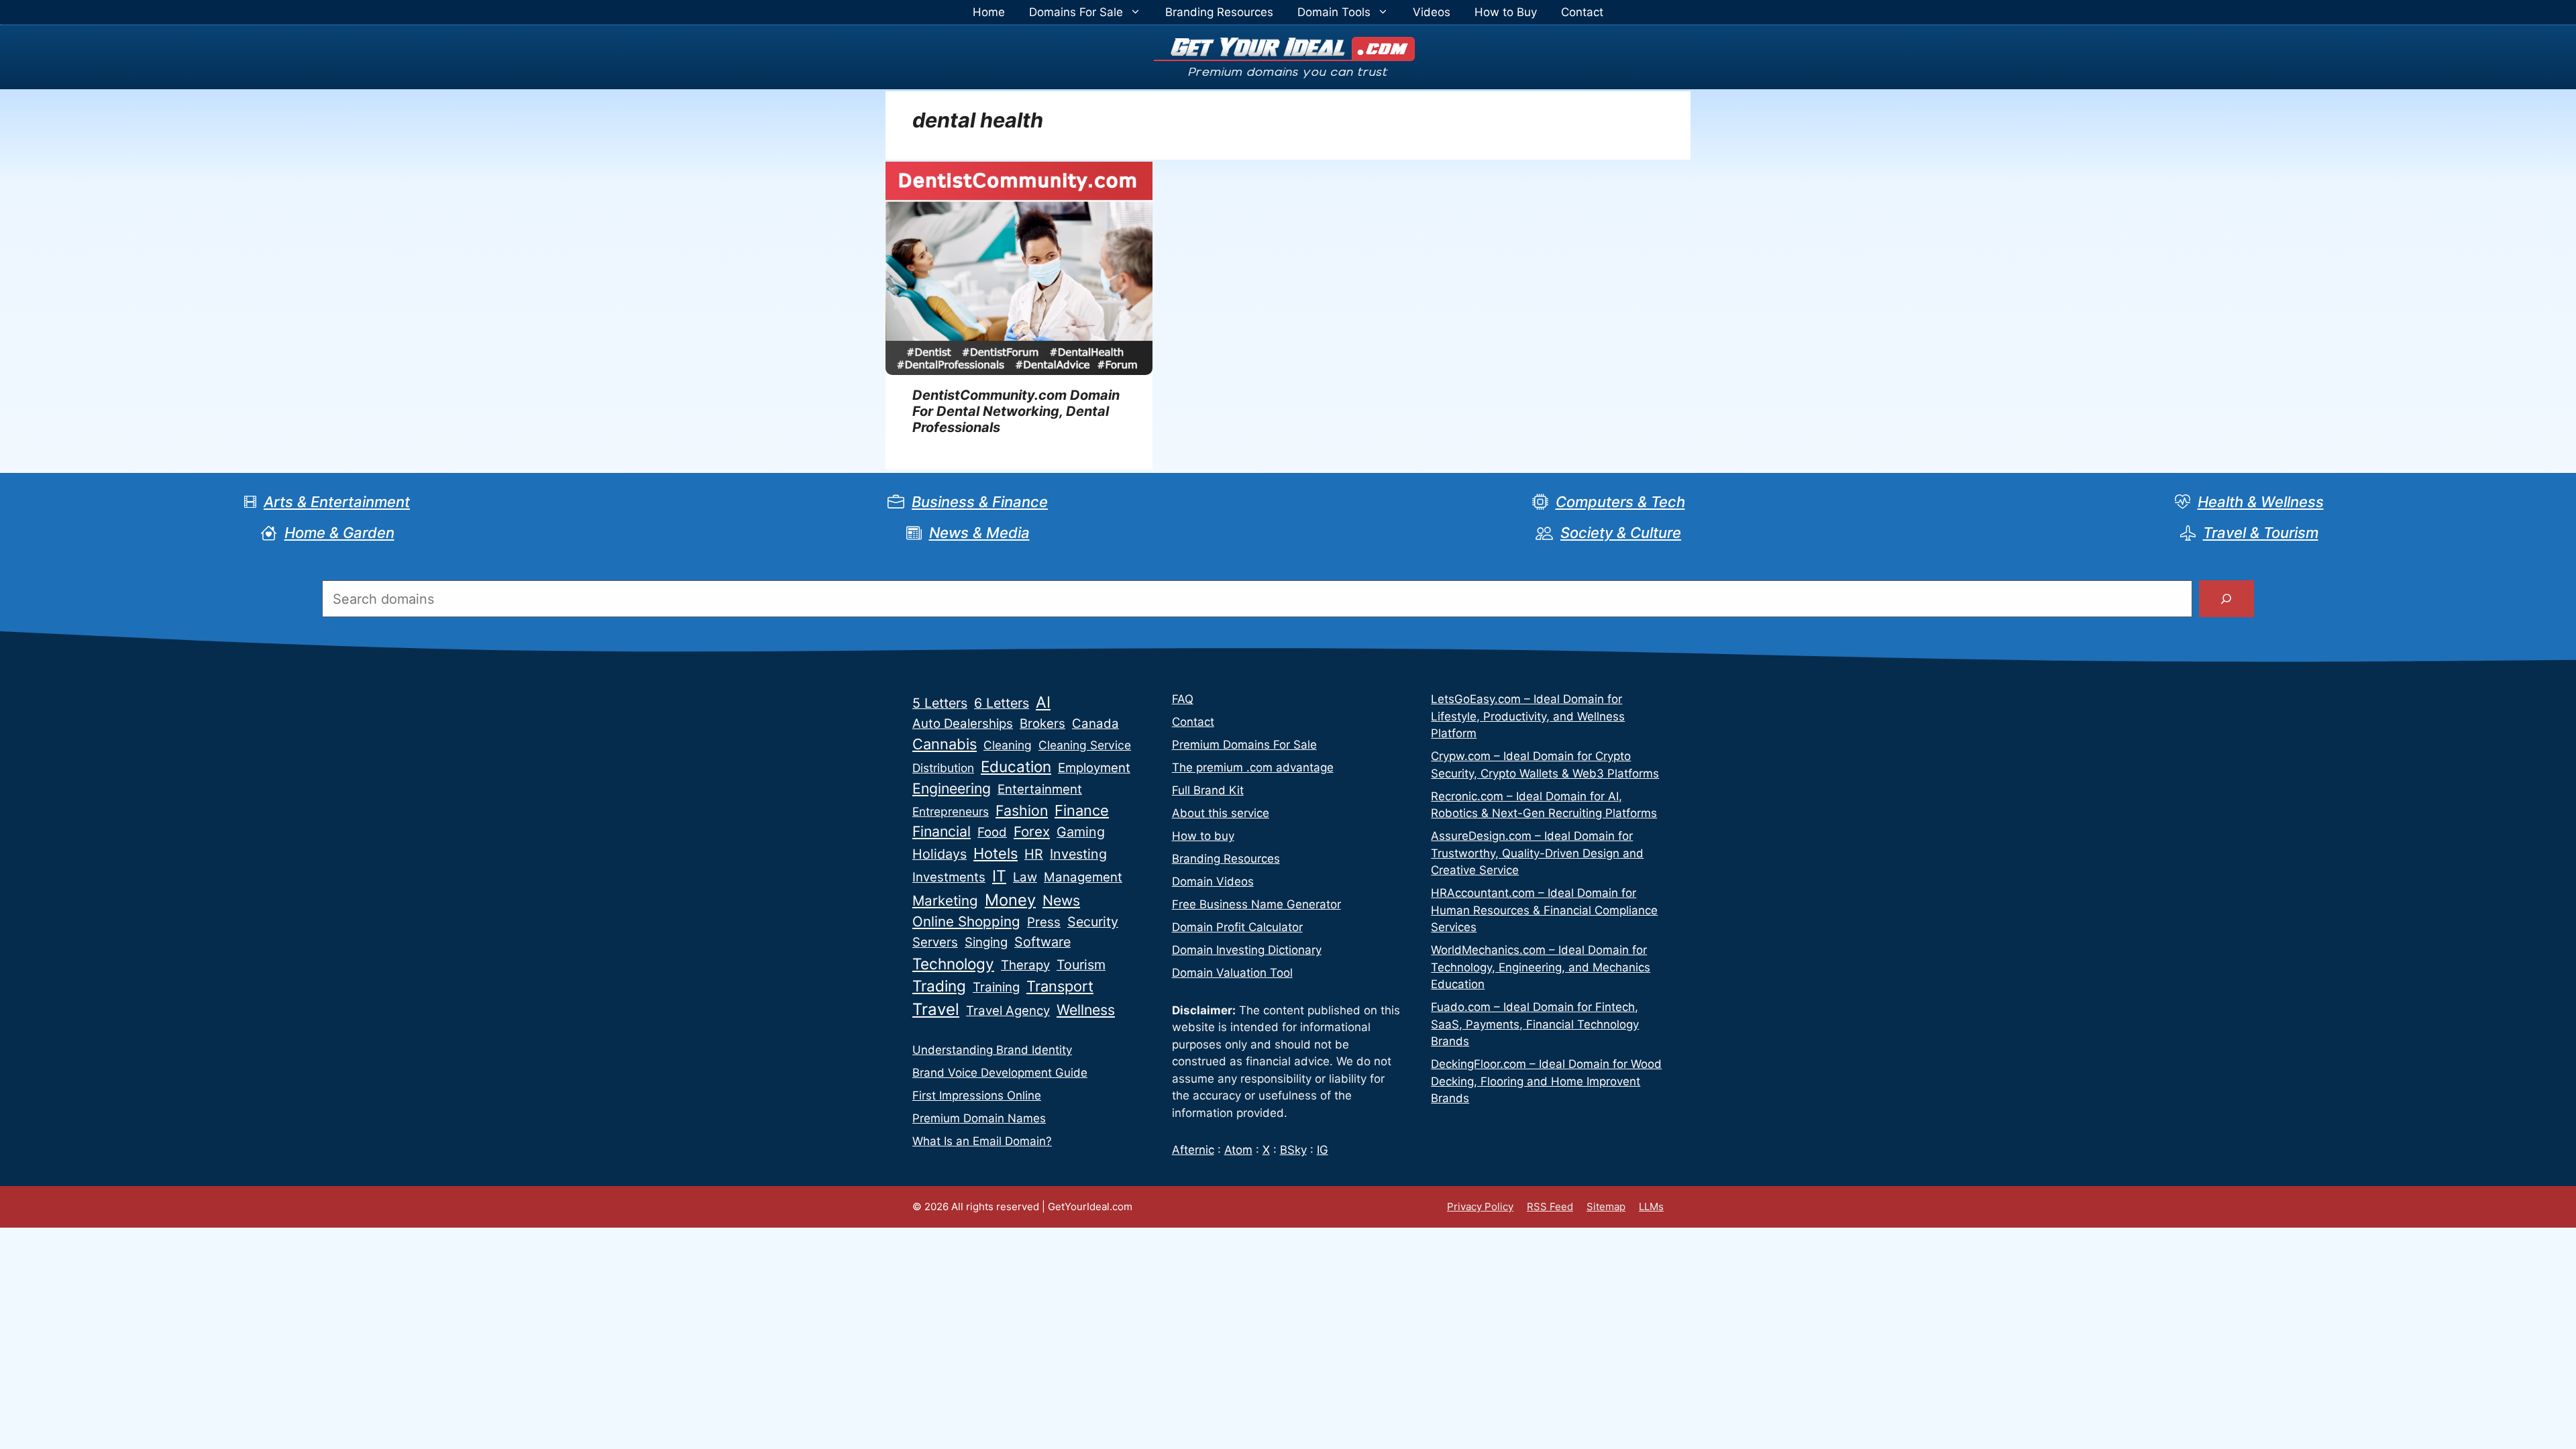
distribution (943, 768)
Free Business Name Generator (1256, 904)
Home (989, 12)
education (1016, 766)
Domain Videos (1213, 881)
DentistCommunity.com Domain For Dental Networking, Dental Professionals (1016, 411)
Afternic (1193, 1150)
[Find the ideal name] (2226, 599)
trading (939, 986)
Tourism (1081, 965)
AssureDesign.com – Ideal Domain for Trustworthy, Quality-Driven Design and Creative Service (1537, 853)
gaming (1081, 832)
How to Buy (1506, 12)
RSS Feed (1550, 1206)
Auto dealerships (963, 723)
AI (1043, 702)
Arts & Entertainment (337, 502)
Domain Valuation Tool (1232, 973)
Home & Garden (339, 533)
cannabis (945, 744)
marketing (945, 901)
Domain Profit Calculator (1237, 927)
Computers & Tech (1620, 502)
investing (1078, 854)
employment (1094, 768)
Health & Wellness (2261, 502)
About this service (1221, 813)
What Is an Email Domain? (982, 1141)
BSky (1293, 1150)
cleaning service (1085, 745)
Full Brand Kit (1208, 790)
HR (1034, 854)
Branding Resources (1219, 12)
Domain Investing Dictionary (1247, 950)
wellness (1086, 1010)
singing (986, 942)
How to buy (1203, 836)
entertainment (1040, 789)
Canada (1095, 723)
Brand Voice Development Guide (1000, 1073)
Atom (1238, 1150)
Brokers (1042, 723)
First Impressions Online (977, 1095)
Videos (1432, 12)
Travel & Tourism (2261, 533)
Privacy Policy (1480, 1206)
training (996, 987)
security (1093, 922)
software (1042, 942)
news (1061, 900)
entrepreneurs (951, 811)
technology (953, 964)
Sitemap (1606, 1206)
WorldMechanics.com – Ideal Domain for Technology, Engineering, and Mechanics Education (1541, 967)
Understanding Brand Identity (992, 1050)
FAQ (1183, 699)
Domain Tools (1334, 12)
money (1010, 900)
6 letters (1002, 703)
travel (936, 1009)
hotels (996, 853)
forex (1032, 831)
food (992, 832)
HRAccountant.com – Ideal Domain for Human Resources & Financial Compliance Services (1544, 910)
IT (999, 876)
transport (1060, 986)
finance (1082, 810)
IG (1323, 1150)
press (1044, 922)
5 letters (940, 703)
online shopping (966, 921)
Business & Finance (980, 502)
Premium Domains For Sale (1244, 745)
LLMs (1651, 1206)
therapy (1025, 965)
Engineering (952, 788)
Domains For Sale (1076, 12)
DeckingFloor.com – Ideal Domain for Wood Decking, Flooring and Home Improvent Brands (1546, 1081)
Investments (949, 877)
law (1025, 877)
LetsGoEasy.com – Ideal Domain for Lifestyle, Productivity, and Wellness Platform (1528, 716)
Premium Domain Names (979, 1118)
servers (935, 942)
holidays (940, 854)
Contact (1582, 12)
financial (942, 831)
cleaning (1008, 745)
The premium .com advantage (1253, 767)
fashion (1022, 810)
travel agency (1008, 1011)
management (1083, 877)
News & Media (979, 533)
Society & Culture (1621, 533)
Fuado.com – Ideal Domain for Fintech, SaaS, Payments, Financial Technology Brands (1535, 1024)
